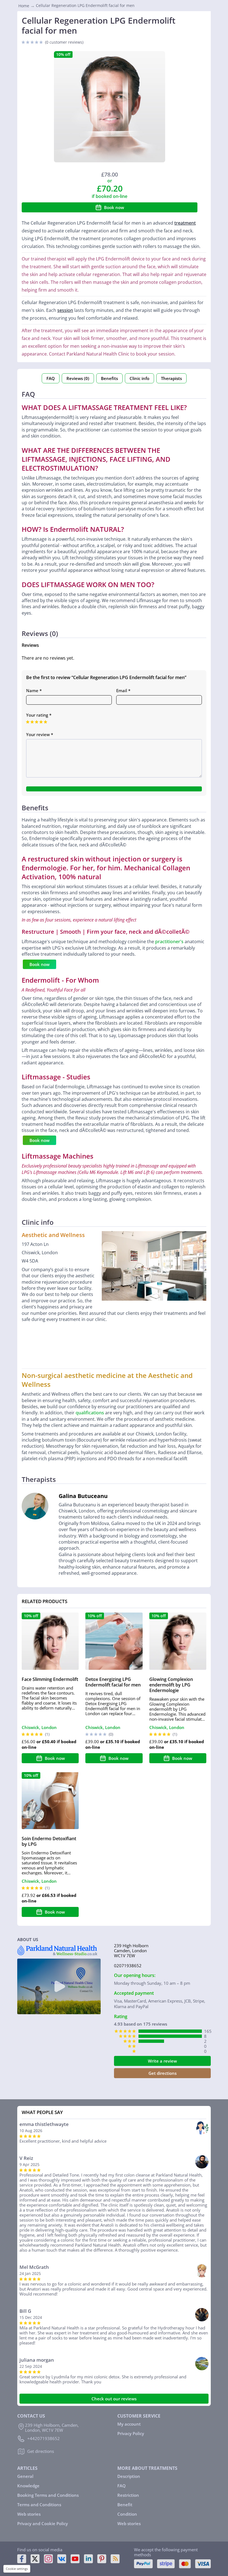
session (65, 310)
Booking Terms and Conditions (48, 2495)
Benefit (125, 2505)
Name (34, 690)
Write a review (162, 2061)
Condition (127, 2514)
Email (123, 690)
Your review (40, 734)
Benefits (109, 378)
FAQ (51, 378)
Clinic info (139, 378)
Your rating (39, 715)
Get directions (163, 2073)
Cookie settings (17, 2569)
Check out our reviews (114, 2399)
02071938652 (128, 1966)
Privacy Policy (131, 2433)
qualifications (90, 1413)
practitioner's (169, 942)
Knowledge (28, 2486)
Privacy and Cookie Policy (43, 2523)
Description (129, 2476)
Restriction (128, 2495)
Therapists (171, 378)
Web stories (29, 2514)
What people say (42, 2112)
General (25, 2476)
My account (129, 2424)
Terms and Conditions (39, 2505)
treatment (185, 223)
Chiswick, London (39, 1727)
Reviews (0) (78, 378)
